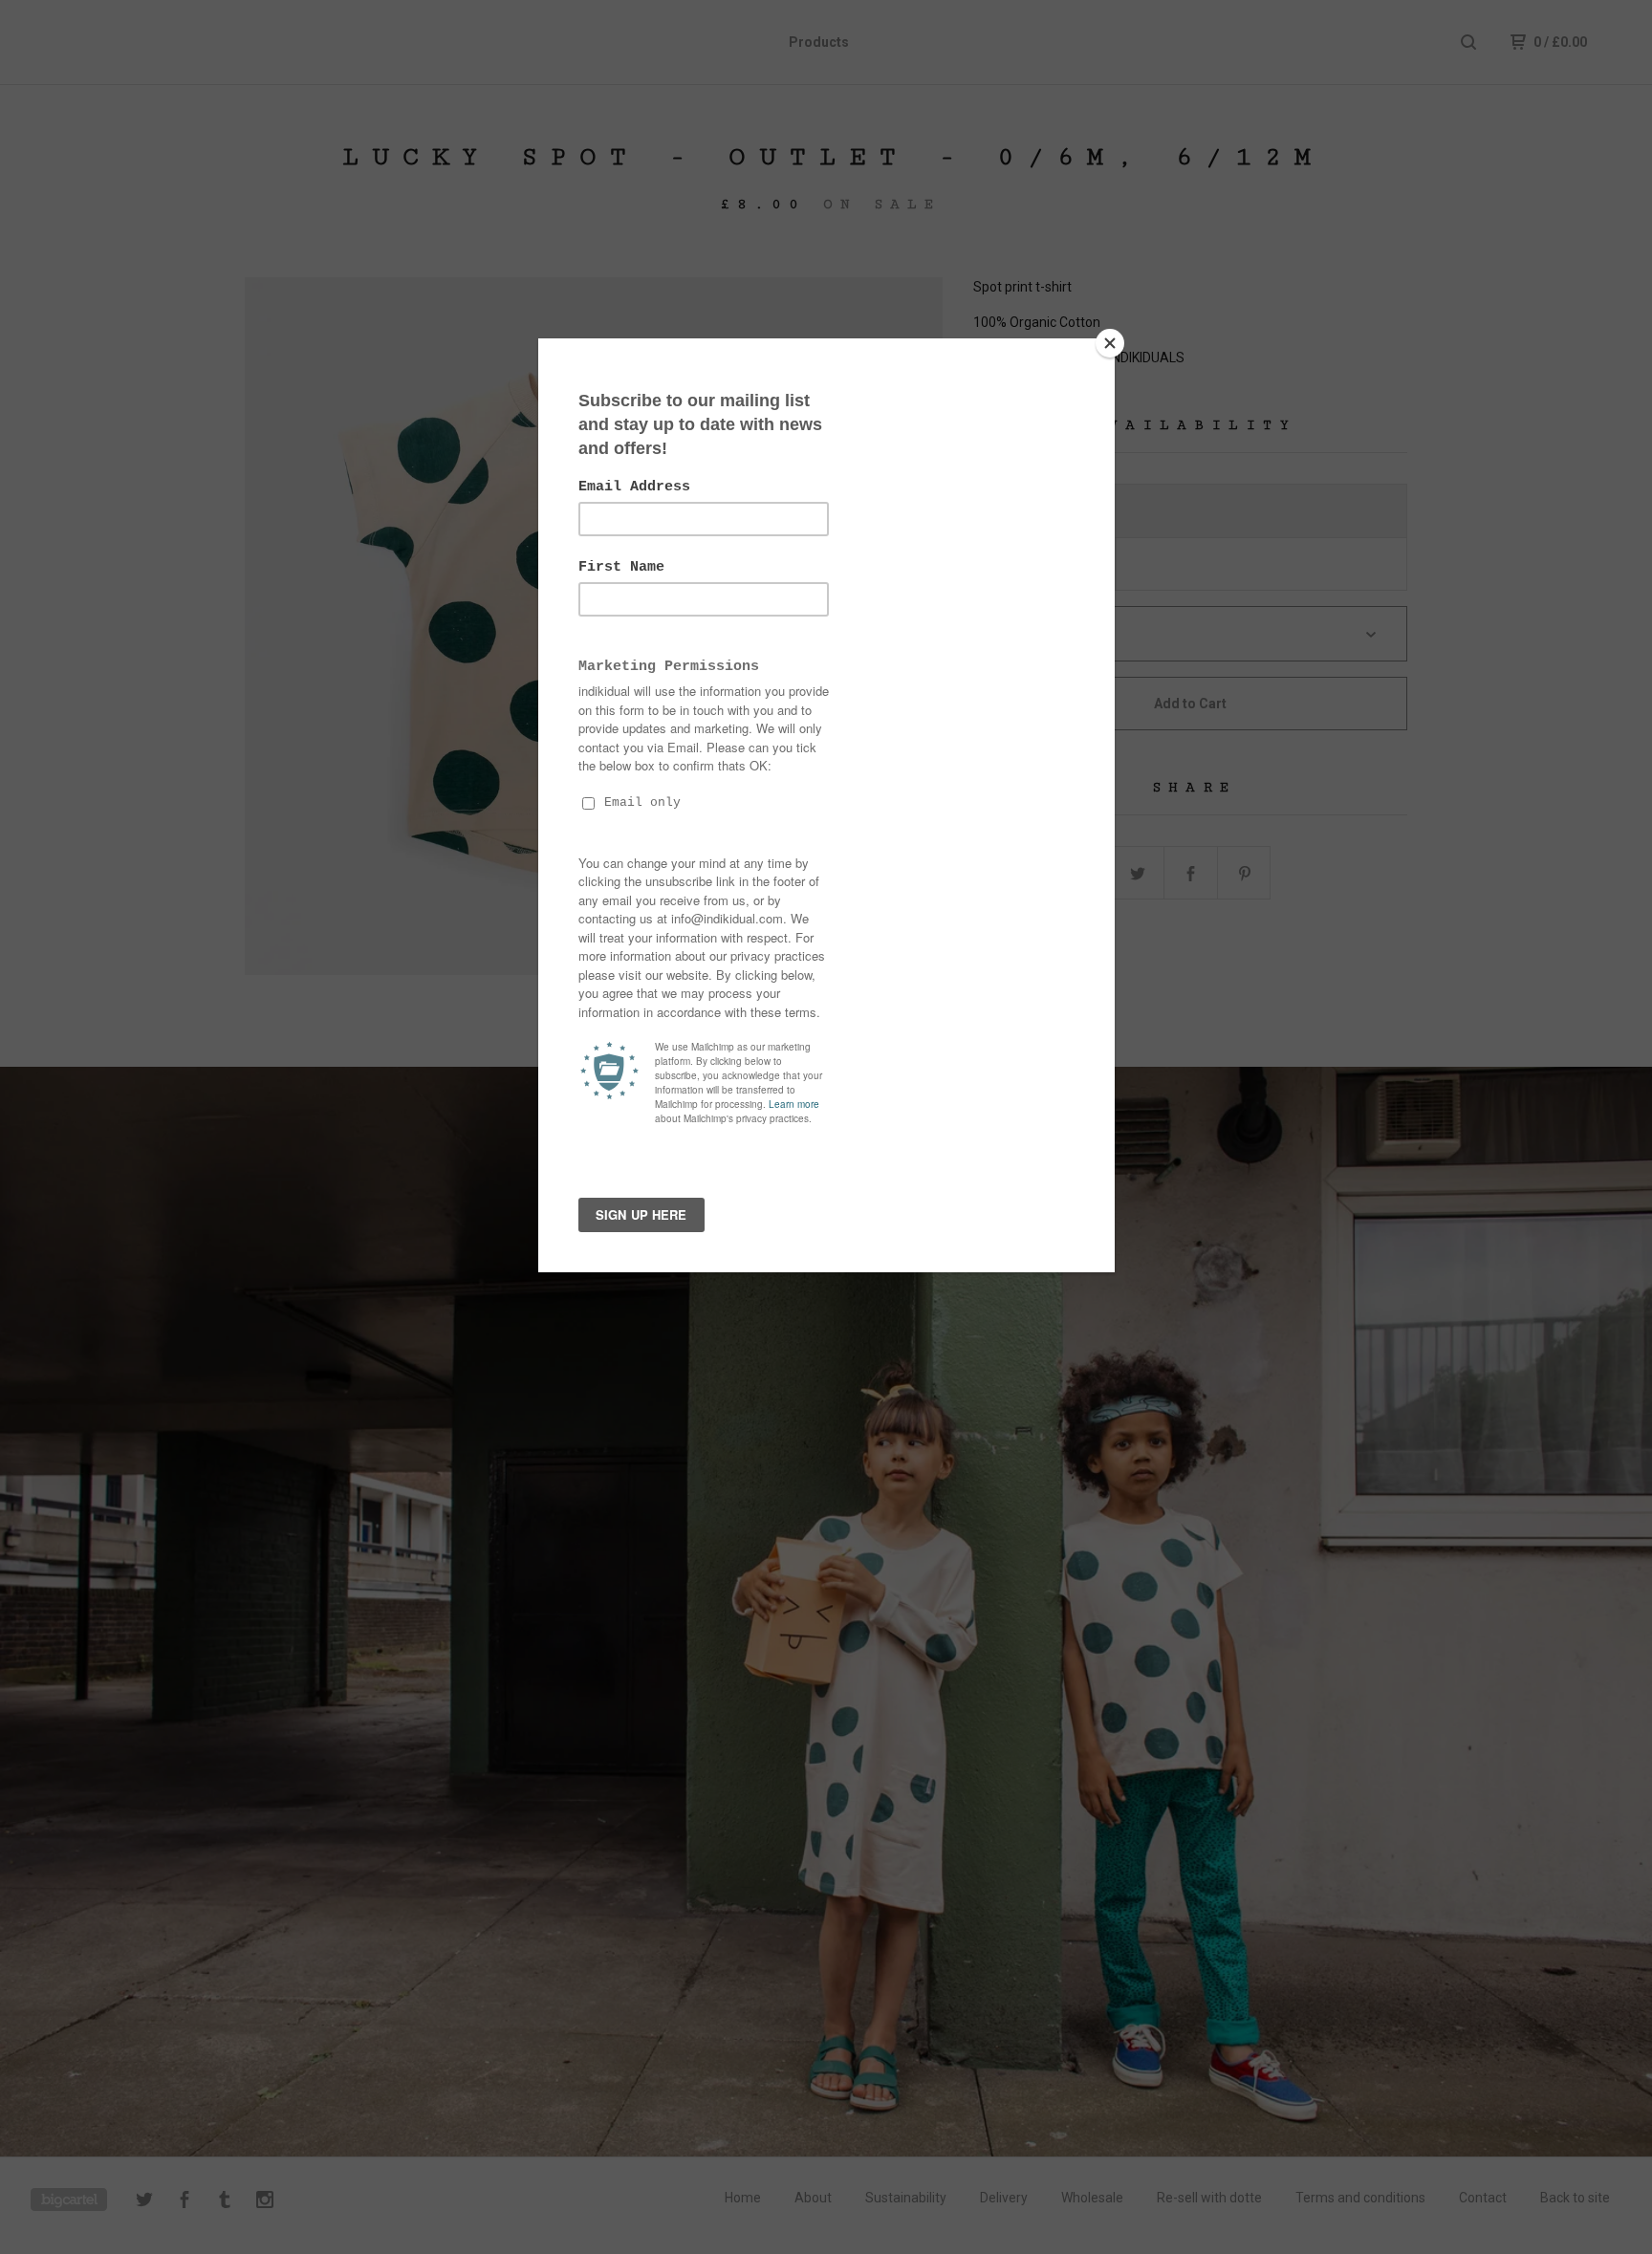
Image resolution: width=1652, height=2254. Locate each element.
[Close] (1110, 343)
